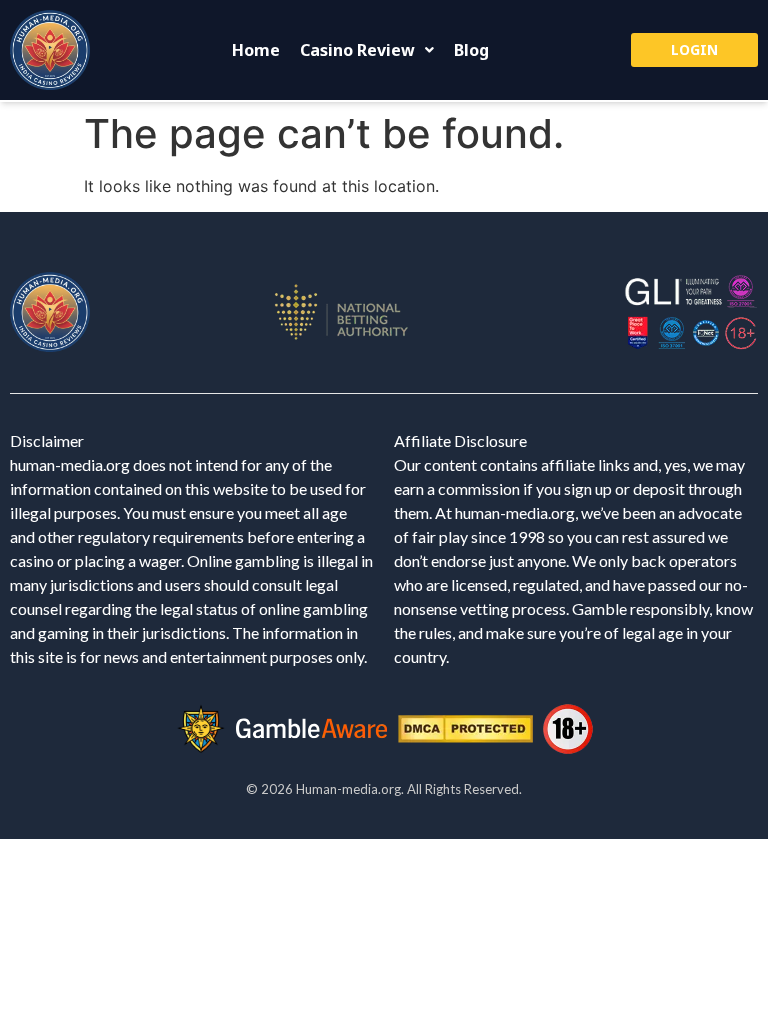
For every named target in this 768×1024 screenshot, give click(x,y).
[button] (367, 50)
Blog (471, 50)
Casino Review (357, 50)
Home (256, 50)
